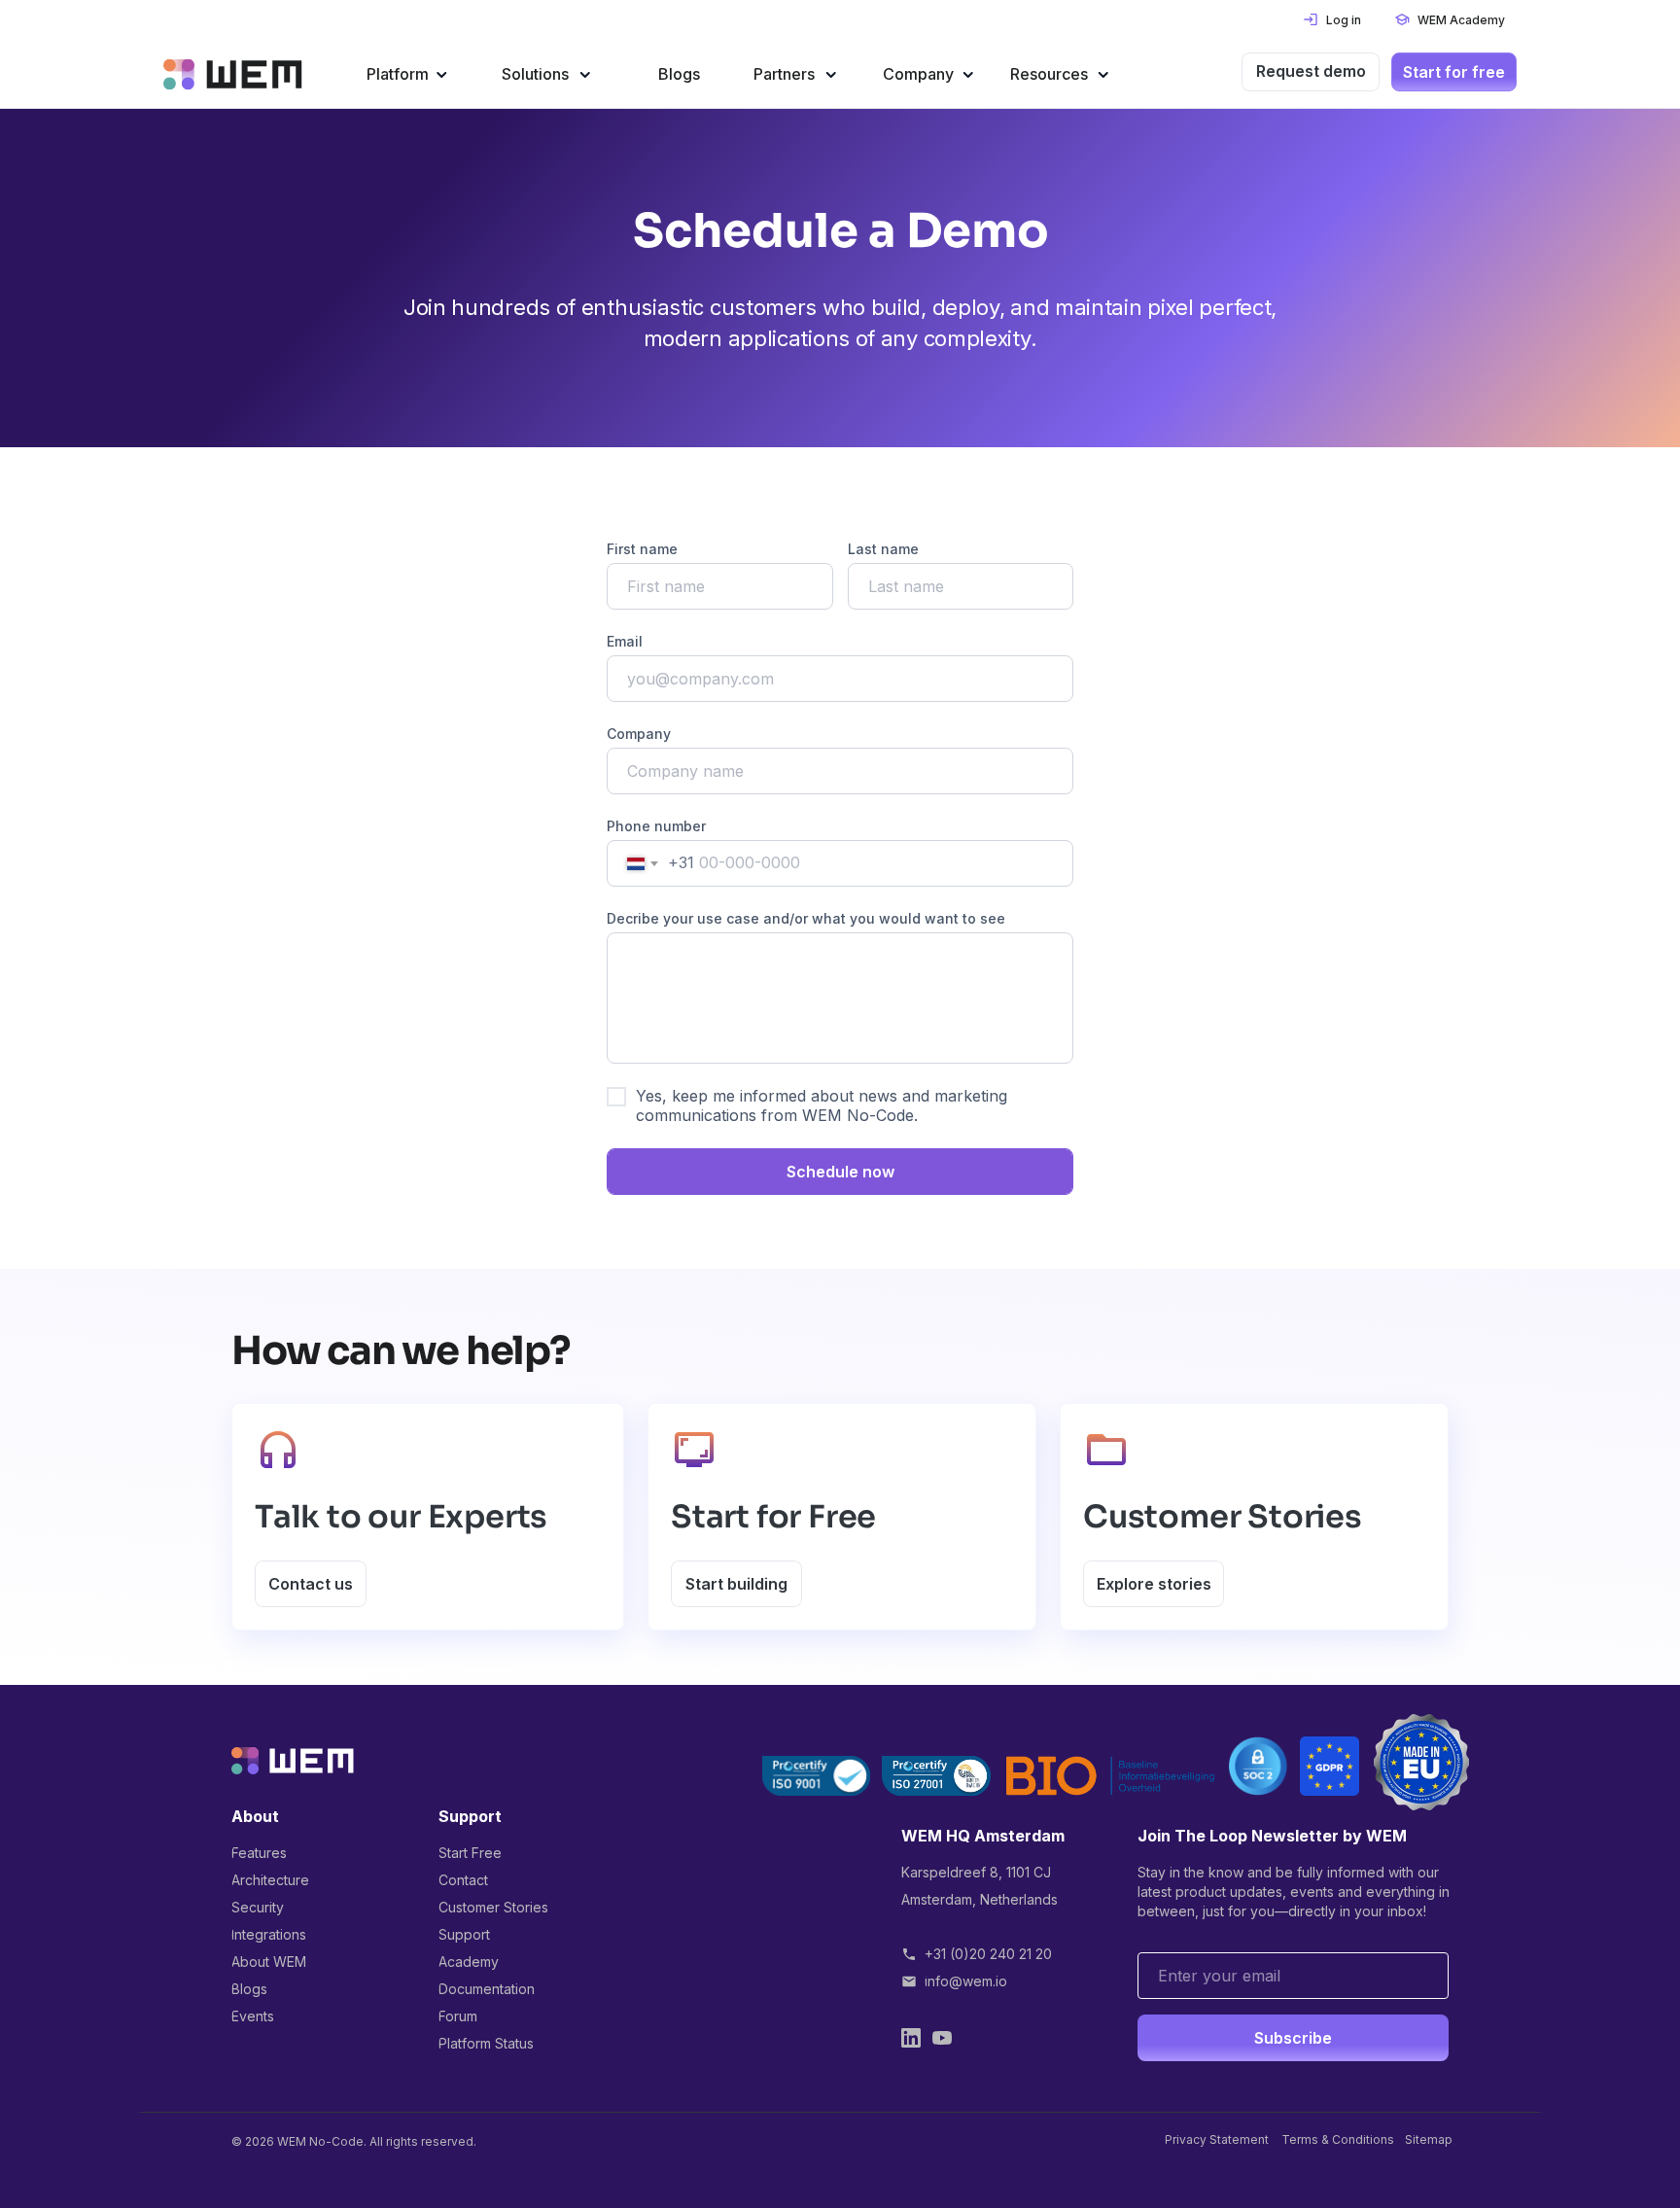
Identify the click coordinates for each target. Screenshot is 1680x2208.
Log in (1344, 20)
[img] (233, 74)
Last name (883, 549)
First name (642, 549)
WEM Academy (1461, 20)
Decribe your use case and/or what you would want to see (806, 918)
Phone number (656, 826)
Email (625, 641)
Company (639, 734)
